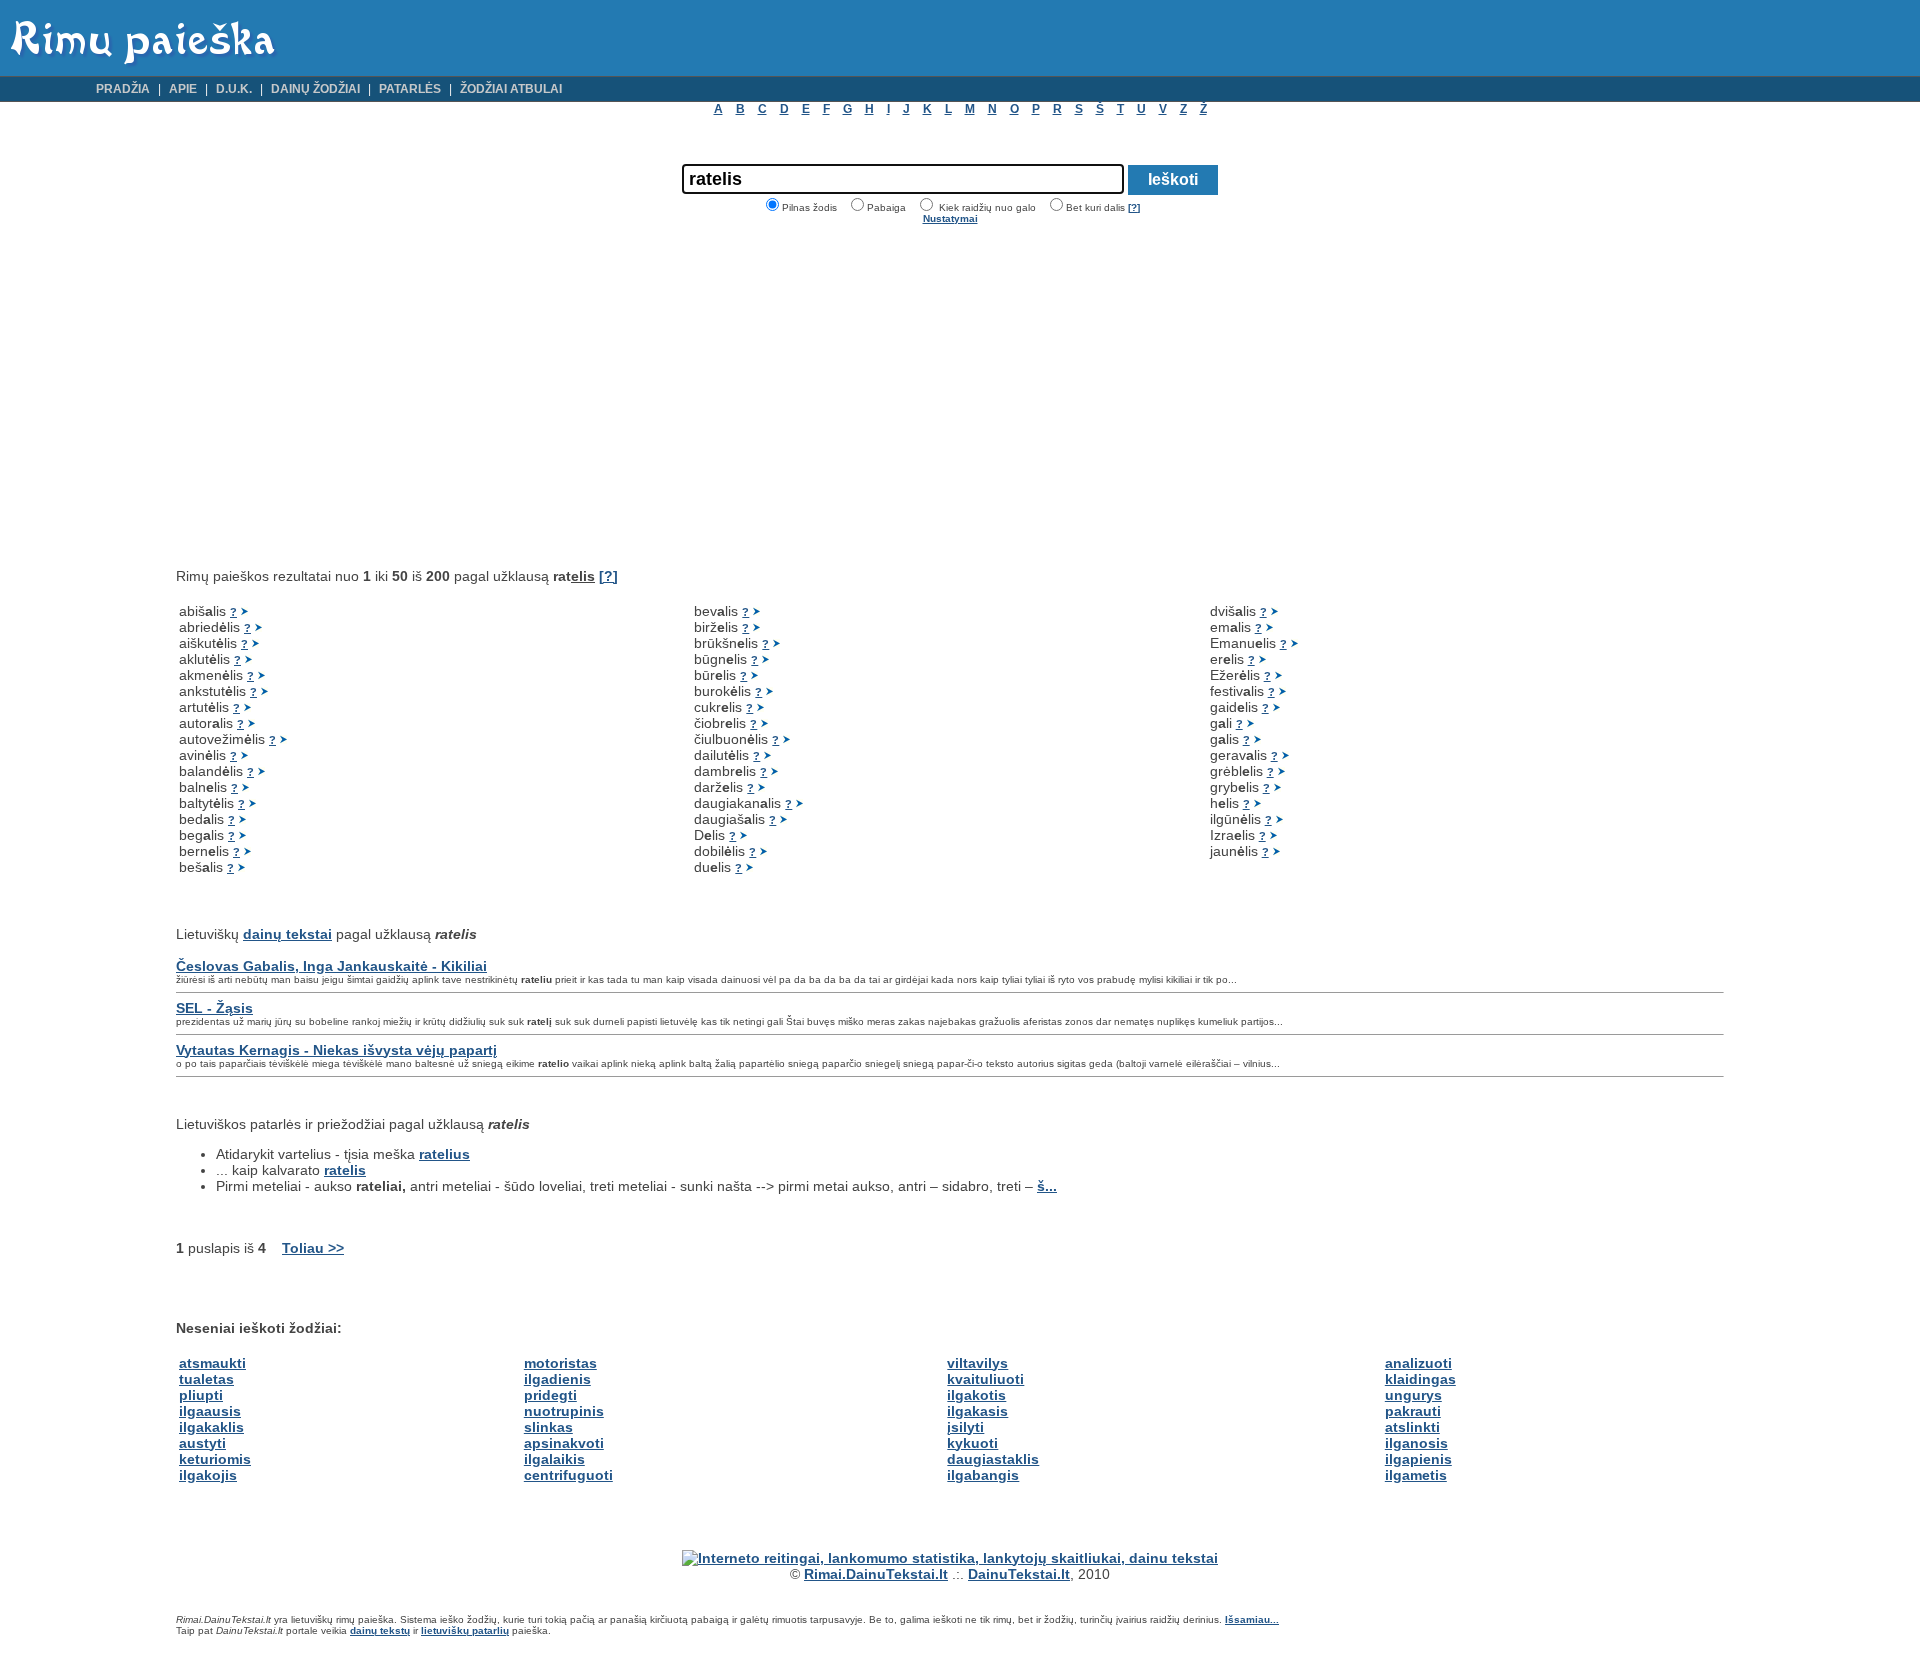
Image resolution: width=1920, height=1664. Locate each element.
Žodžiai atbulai (511, 89)
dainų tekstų (380, 1630)
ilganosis (1416, 1443)
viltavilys (977, 1363)
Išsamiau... (1252, 1619)
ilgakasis (977, 1411)
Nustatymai (950, 218)
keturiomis (215, 1459)
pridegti (550, 1395)
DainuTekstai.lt (1019, 1574)
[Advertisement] (344, 396)
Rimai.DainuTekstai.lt (876, 1574)
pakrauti (1413, 1411)
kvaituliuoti (985, 1379)
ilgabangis (983, 1475)
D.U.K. (234, 89)
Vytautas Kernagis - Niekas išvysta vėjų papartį (336, 1050)
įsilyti (965, 1427)
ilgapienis (1418, 1459)
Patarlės (410, 89)
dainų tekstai (287, 934)
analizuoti (1418, 1363)
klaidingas (1420, 1379)
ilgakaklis (211, 1427)
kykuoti (972, 1443)
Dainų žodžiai (315, 89)
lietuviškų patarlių (465, 1630)
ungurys (1413, 1395)
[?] (1134, 207)
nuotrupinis (564, 1411)
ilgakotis (976, 1395)
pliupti (201, 1395)
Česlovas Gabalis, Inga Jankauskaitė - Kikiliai (331, 966)
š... (1047, 1186)
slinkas (548, 1427)
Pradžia (123, 89)
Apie (183, 89)
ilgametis (1416, 1475)
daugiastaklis (993, 1459)
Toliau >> (313, 1248)
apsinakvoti (564, 1443)
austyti (202, 1443)
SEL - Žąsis (214, 1008)
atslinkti (1412, 1427)
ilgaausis (210, 1411)
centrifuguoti (568, 1475)
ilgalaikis (554, 1459)
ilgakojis (208, 1475)
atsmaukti (212, 1363)
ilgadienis (557, 1379)
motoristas (560, 1363)
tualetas (206, 1379)
